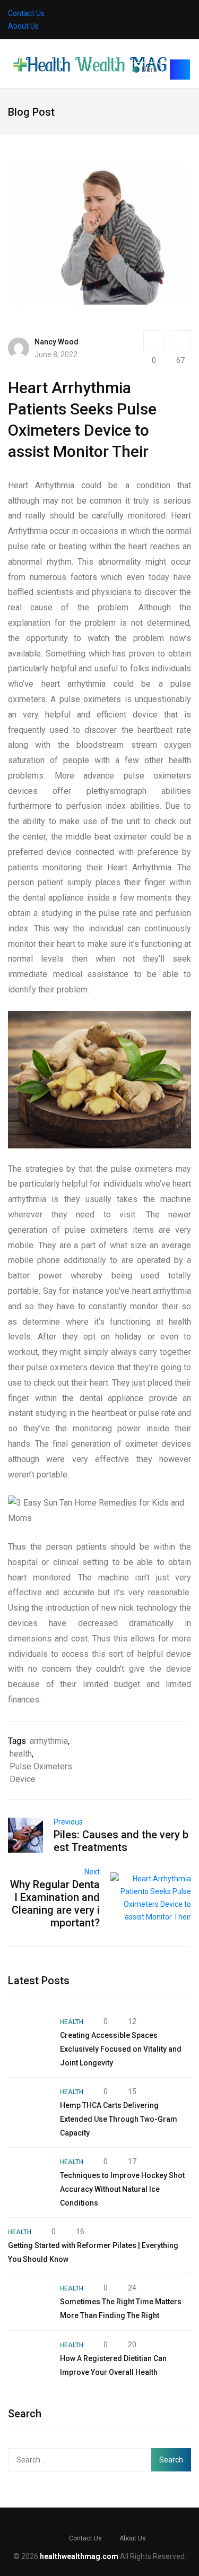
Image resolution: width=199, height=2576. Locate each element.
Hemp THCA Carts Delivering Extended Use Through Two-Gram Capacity (119, 2119)
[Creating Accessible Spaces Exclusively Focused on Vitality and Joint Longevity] (29, 2036)
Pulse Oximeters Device (41, 1773)
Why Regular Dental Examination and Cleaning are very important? (55, 1904)
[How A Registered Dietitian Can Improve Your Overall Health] (29, 2359)
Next (92, 1872)
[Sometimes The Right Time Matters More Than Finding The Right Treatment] (29, 2302)
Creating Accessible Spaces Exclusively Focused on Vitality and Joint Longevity (121, 2049)
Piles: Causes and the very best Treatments (121, 1841)
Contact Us (26, 13)
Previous (68, 1822)
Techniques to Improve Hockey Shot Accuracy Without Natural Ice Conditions (122, 2189)
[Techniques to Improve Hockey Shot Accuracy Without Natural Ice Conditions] (29, 2176)
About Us (23, 26)
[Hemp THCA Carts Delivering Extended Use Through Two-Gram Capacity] (29, 2106)
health (21, 1754)
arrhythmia (49, 1741)
